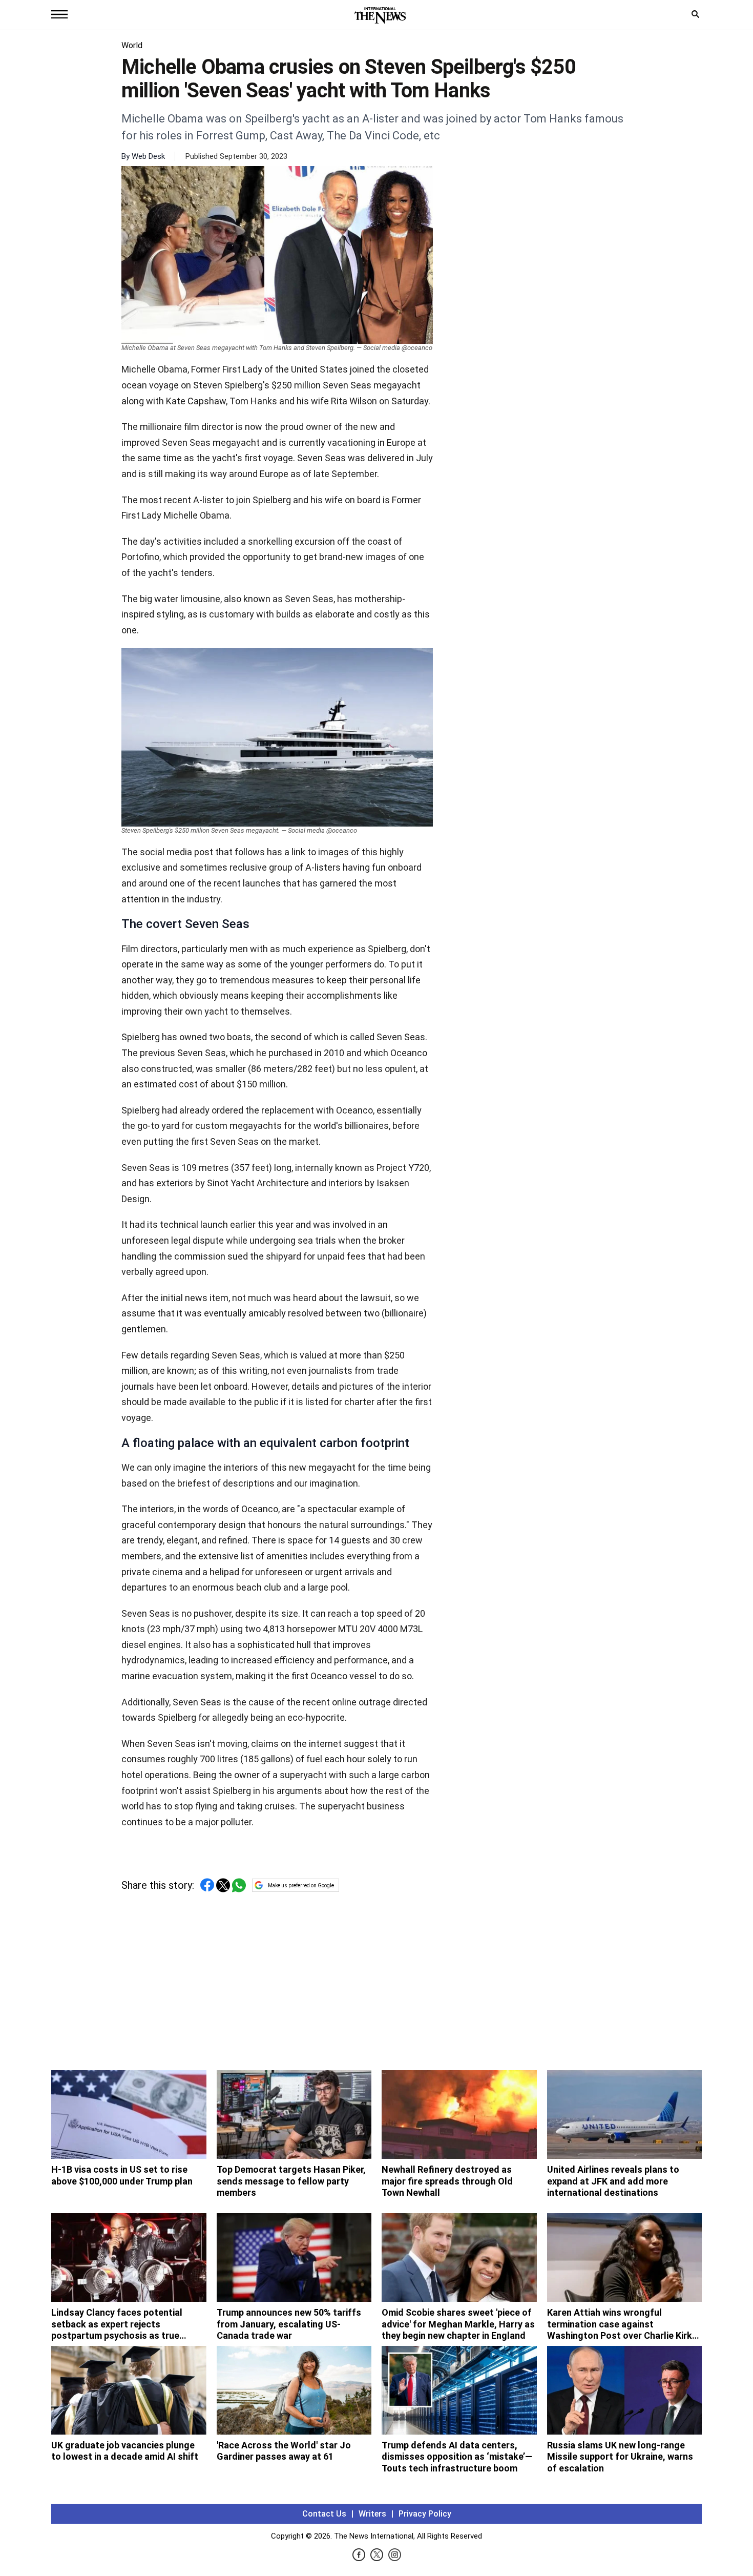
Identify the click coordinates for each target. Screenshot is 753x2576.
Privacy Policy (425, 2514)
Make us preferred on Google (301, 1885)
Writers (372, 2514)
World (132, 45)
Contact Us (324, 2514)
